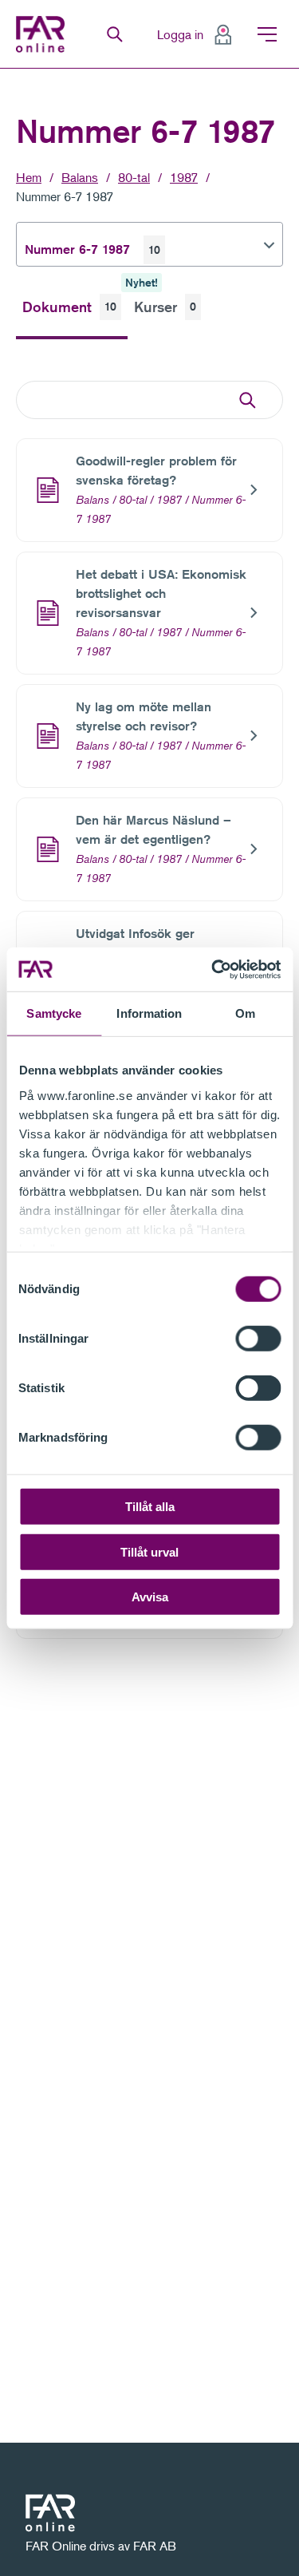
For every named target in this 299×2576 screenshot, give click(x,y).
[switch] (258, 1339)
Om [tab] (245, 1013)
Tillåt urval (149, 1551)
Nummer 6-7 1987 (65, 196)
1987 (184, 177)
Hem (29, 177)
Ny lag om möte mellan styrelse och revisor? (144, 716)
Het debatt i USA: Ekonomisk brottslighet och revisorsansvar (161, 594)
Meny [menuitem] (267, 34)
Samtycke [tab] (54, 1013)
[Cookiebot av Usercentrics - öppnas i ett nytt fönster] (213, 969)
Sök (115, 34)
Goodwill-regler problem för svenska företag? (156, 471)
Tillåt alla (150, 1507)
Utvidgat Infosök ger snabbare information (138, 943)
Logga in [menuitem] (180, 34)
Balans (80, 177)
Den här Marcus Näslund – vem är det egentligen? (153, 830)
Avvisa (150, 1597)
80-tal (134, 177)
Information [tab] (149, 1013)
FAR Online (42, 34)
